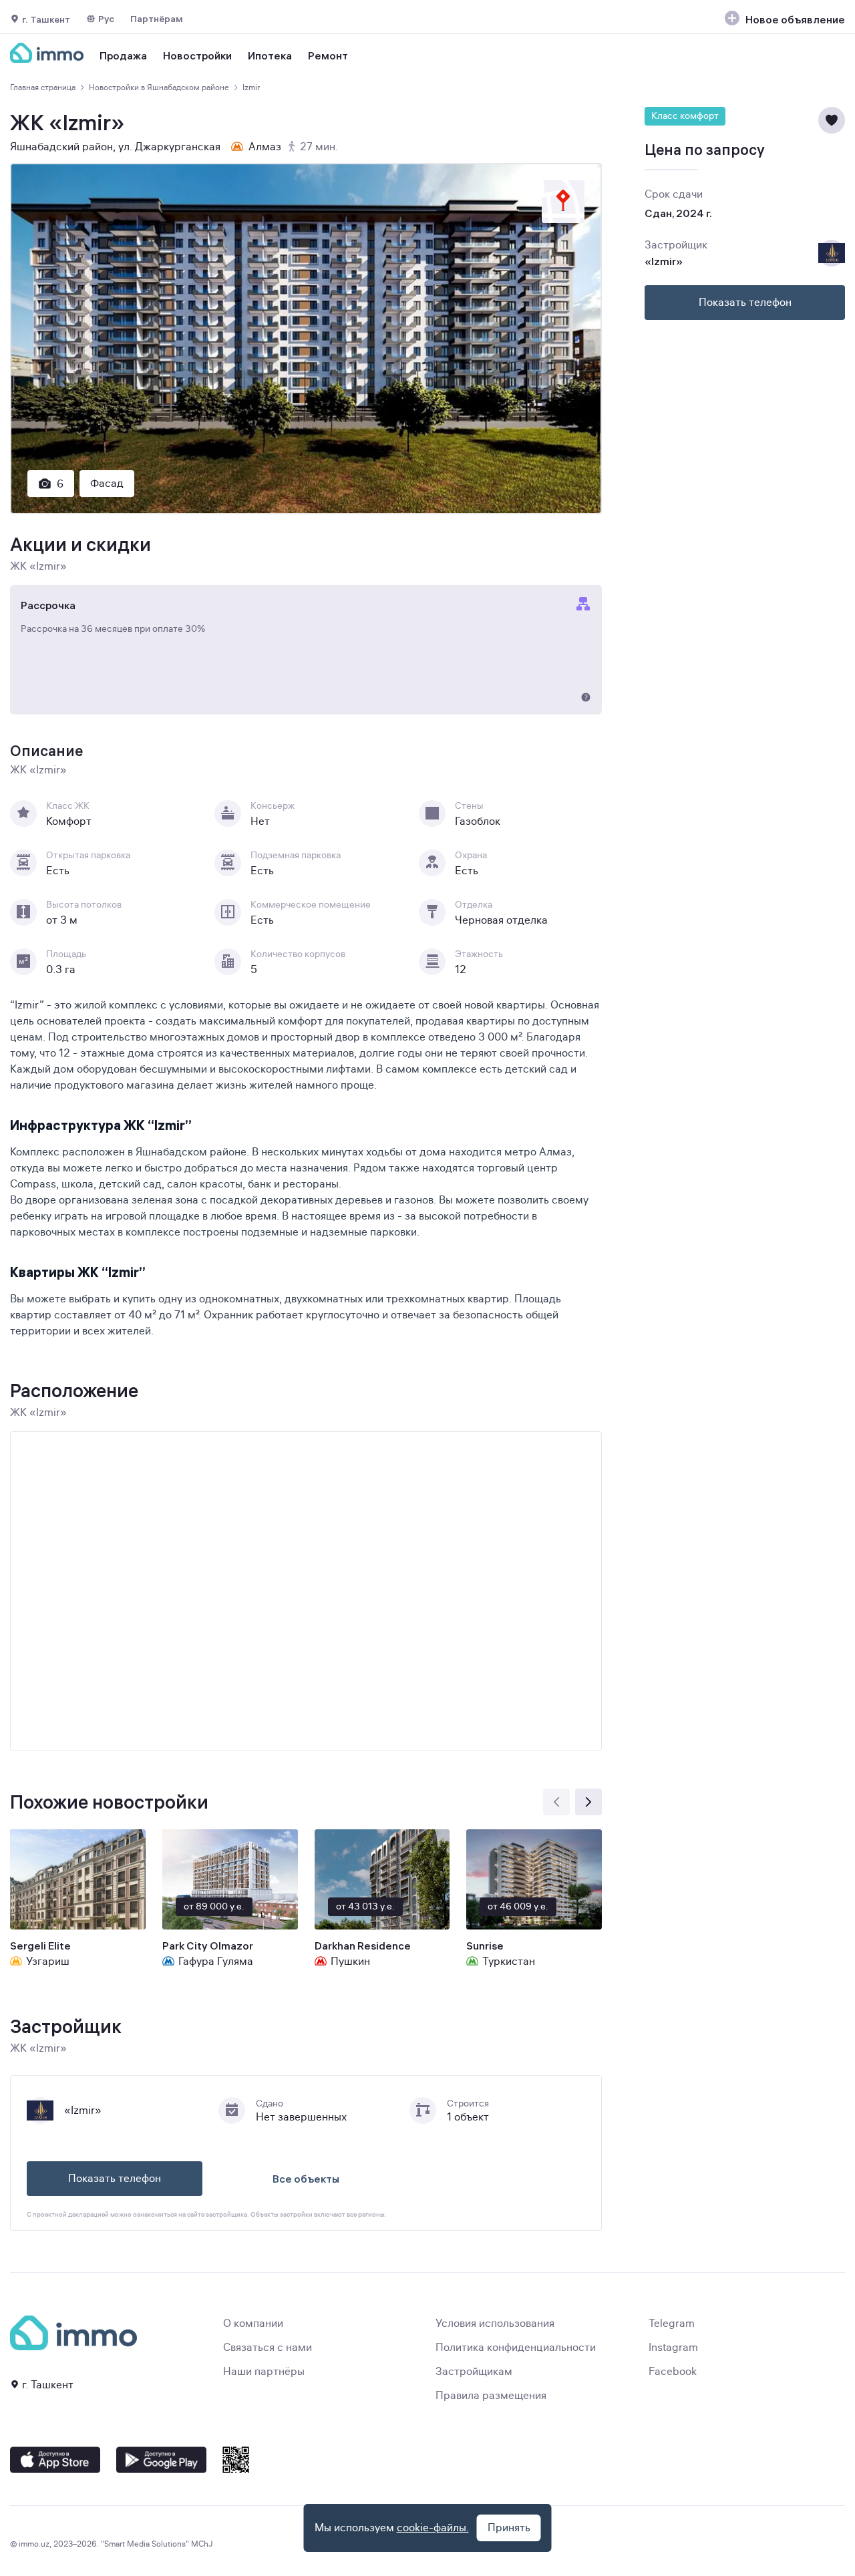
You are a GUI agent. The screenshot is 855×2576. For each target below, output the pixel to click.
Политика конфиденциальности (516, 2348)
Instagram (673, 2348)
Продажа (123, 55)
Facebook (673, 2372)
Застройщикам (474, 2372)
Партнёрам (157, 19)
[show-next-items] (588, 1802)
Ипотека (270, 55)
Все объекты (306, 2179)
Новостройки (197, 55)
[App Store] (55, 2460)
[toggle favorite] (832, 120)
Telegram (672, 2324)
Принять (509, 2528)
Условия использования (495, 2324)
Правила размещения (491, 2396)
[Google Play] (161, 2460)
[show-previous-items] (556, 1802)
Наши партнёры (264, 2372)
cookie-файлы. (433, 2528)
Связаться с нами (268, 2348)
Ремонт (328, 55)
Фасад (107, 484)
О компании (253, 2324)
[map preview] (563, 202)
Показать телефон (115, 2179)
